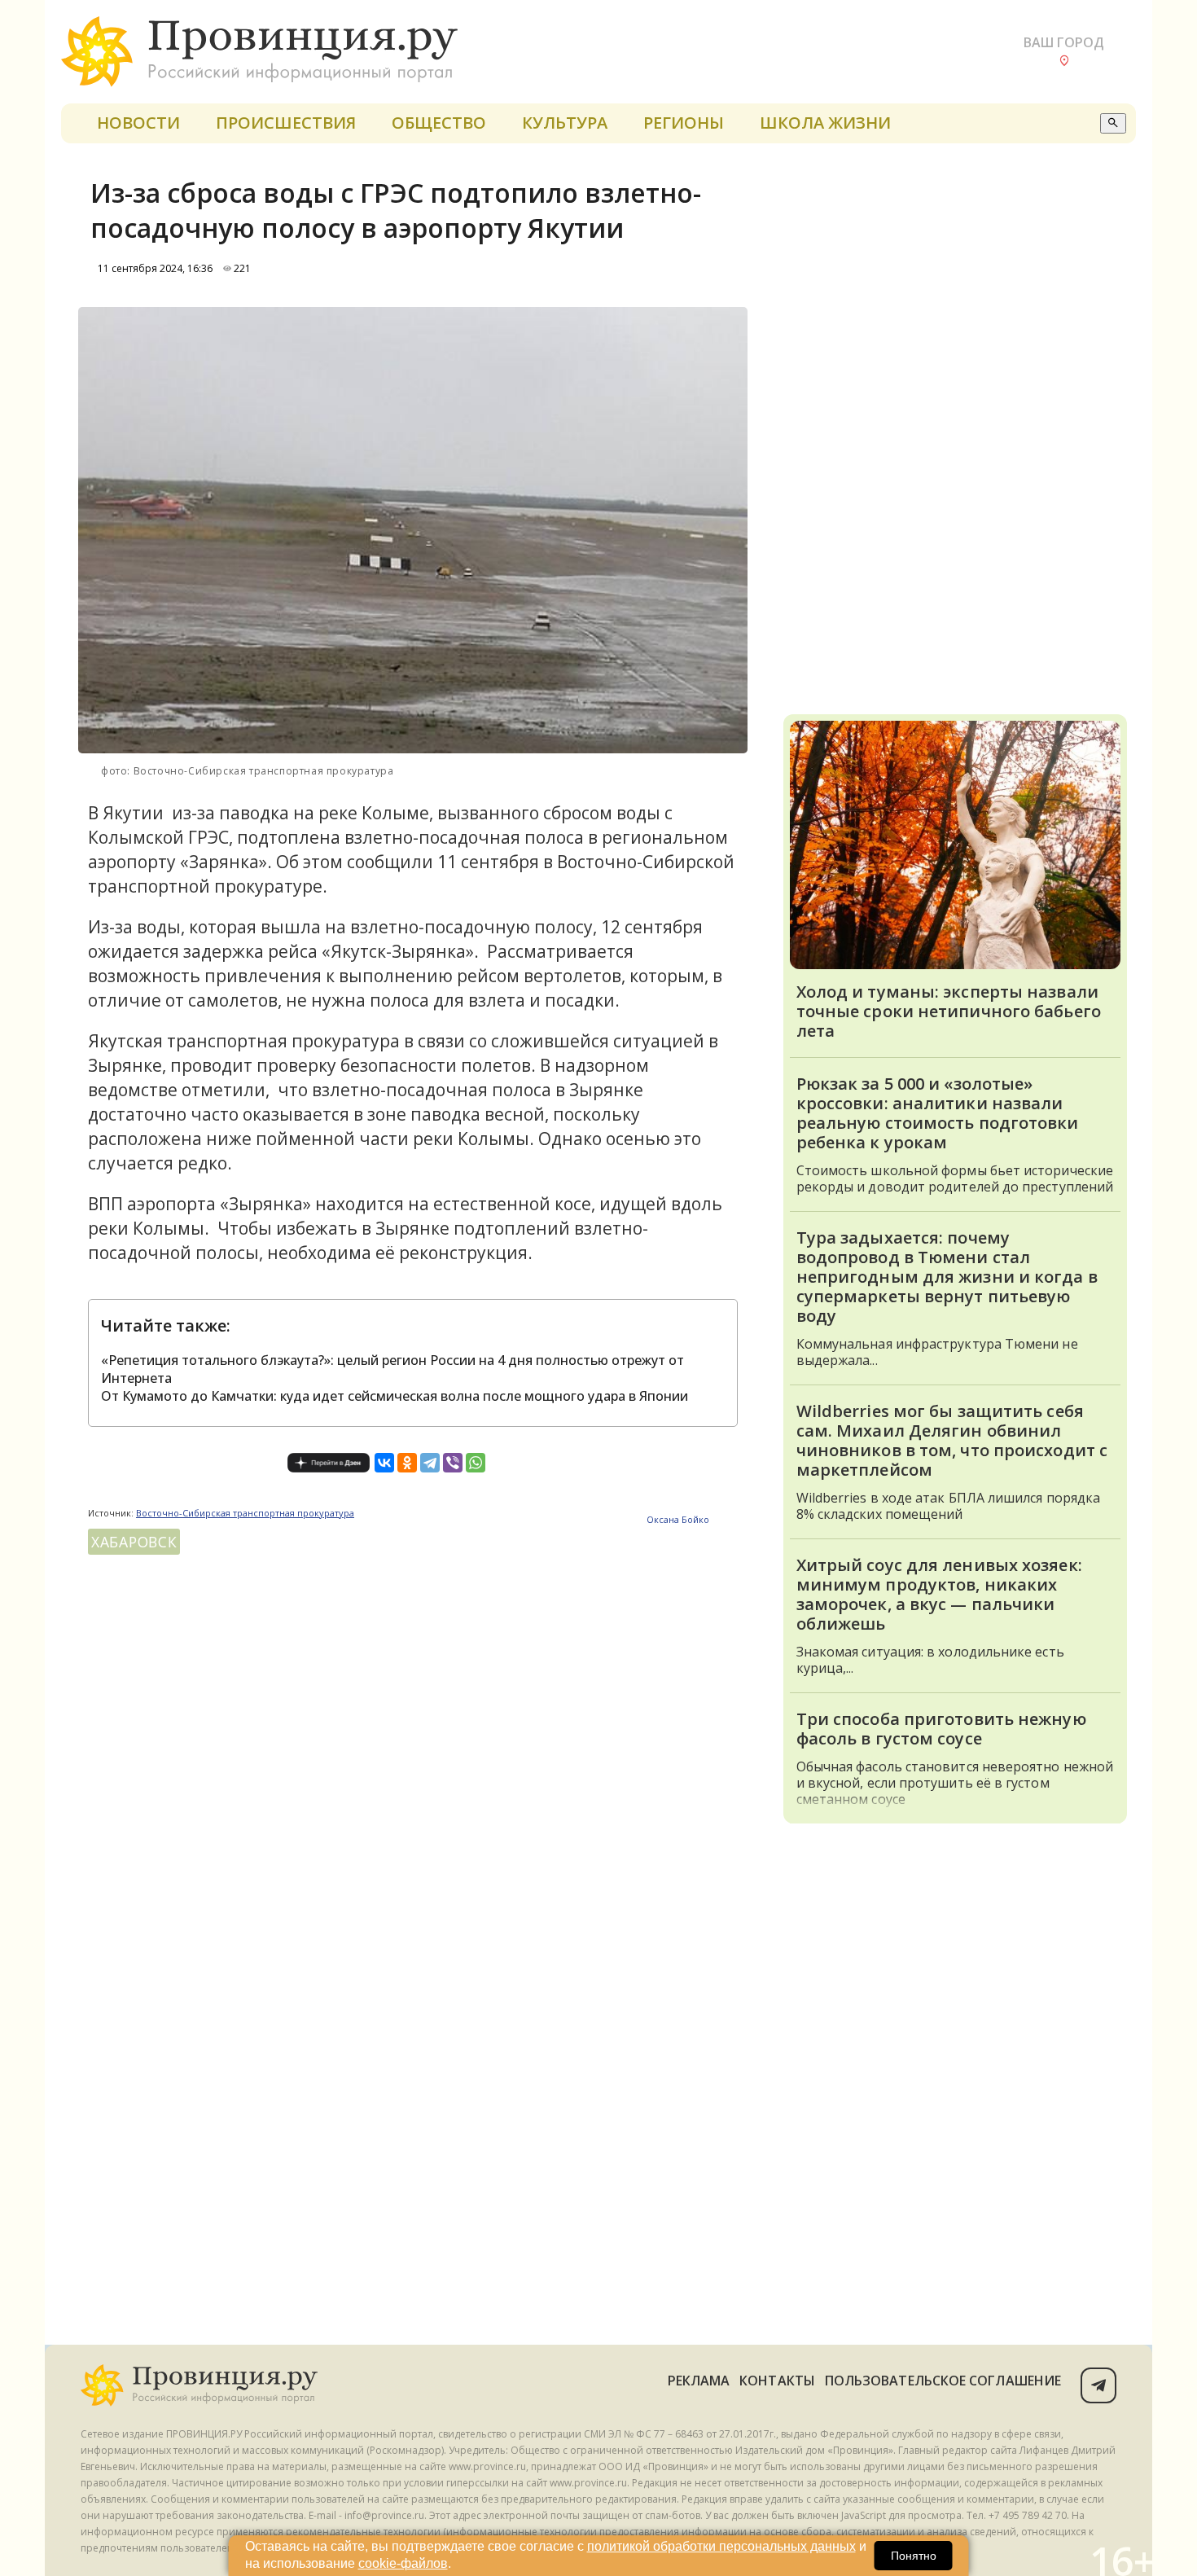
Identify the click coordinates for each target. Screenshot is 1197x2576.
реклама (699, 2381)
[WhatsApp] (476, 1463)
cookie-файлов (403, 2563)
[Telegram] (430, 1463)
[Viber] (453, 1463)
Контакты (777, 2381)
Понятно (914, 2556)
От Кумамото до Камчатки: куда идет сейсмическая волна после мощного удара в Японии (395, 1396)
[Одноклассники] (407, 1463)
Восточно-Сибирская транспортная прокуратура (245, 1513)
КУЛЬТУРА (565, 123)
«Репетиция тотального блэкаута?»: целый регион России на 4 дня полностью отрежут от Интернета (392, 1369)
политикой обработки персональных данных (721, 2546)
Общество (439, 123)
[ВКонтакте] (384, 1463)
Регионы (684, 123)
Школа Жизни (825, 123)
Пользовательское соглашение (943, 2381)
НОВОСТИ (138, 123)
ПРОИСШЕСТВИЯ (286, 123)
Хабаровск (134, 1542)
